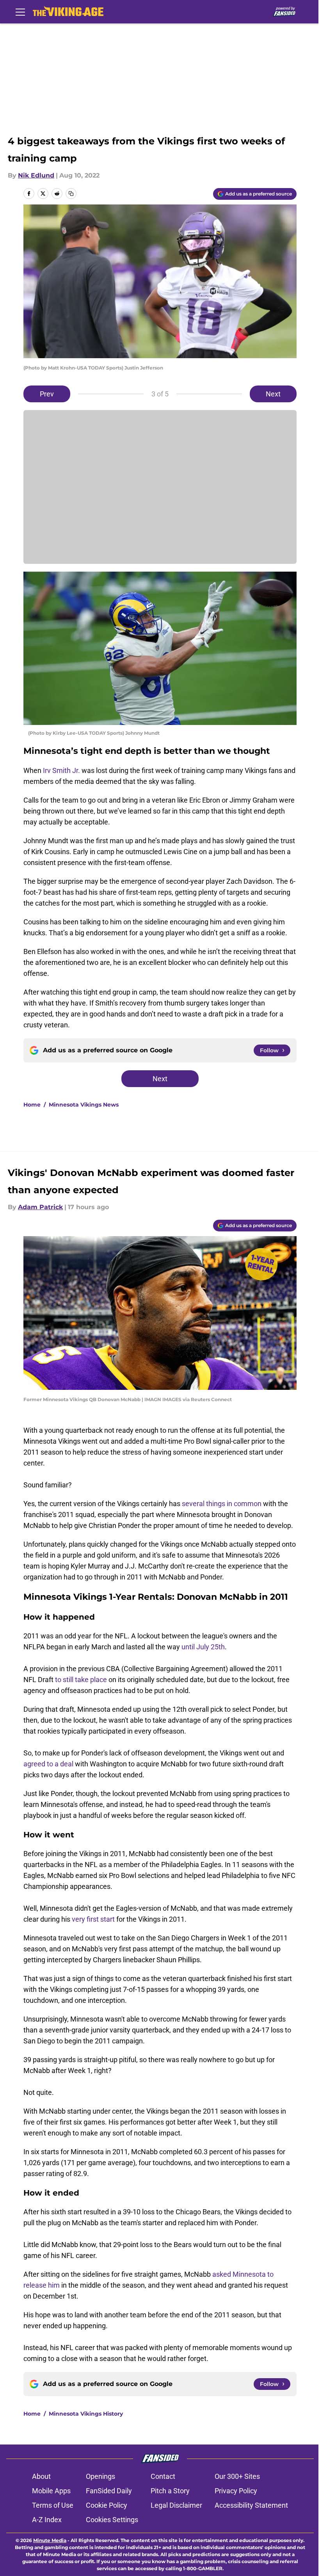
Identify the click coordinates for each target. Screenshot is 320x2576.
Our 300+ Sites (237, 2476)
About (41, 2476)
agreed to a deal (48, 1764)
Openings (100, 2476)
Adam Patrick (40, 1207)
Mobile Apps (51, 2491)
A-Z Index (47, 2520)
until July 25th (203, 1647)
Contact (163, 2476)
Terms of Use (53, 2505)
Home (32, 1105)
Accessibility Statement (251, 2505)
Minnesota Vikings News (84, 1105)
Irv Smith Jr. (61, 770)
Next (273, 394)
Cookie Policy (107, 2505)
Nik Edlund (36, 175)
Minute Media (50, 2540)
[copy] (71, 194)
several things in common (222, 1504)
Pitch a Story (170, 2491)
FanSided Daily (109, 2491)
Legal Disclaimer (176, 2505)
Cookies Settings (112, 2520)
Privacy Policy (236, 2491)
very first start (94, 1919)
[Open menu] (20, 12)
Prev (47, 394)
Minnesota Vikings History (86, 2414)
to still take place (81, 1680)
